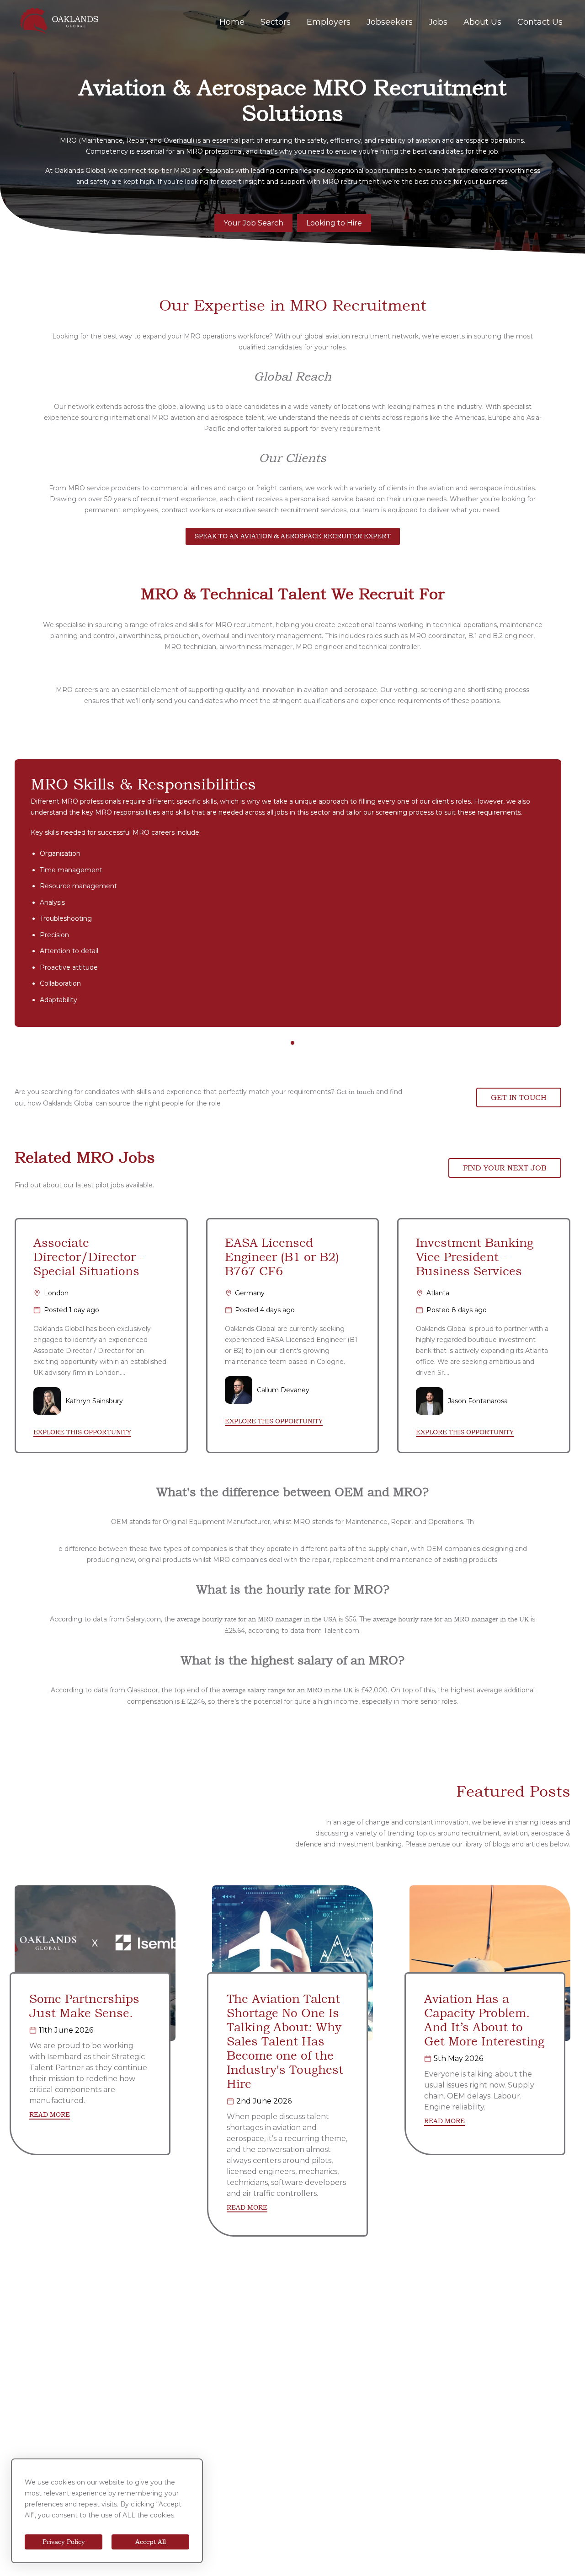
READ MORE (50, 2115)
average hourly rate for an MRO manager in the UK (451, 1619)
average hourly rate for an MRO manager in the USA (257, 1619)
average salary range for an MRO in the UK (287, 1690)
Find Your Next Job (505, 1168)
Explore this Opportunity (82, 1432)
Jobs (438, 22)
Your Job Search (253, 223)
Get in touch (355, 1092)
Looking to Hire (334, 223)
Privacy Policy (64, 2542)
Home (232, 22)
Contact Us (540, 22)
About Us (482, 22)
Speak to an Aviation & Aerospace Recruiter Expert (293, 536)
